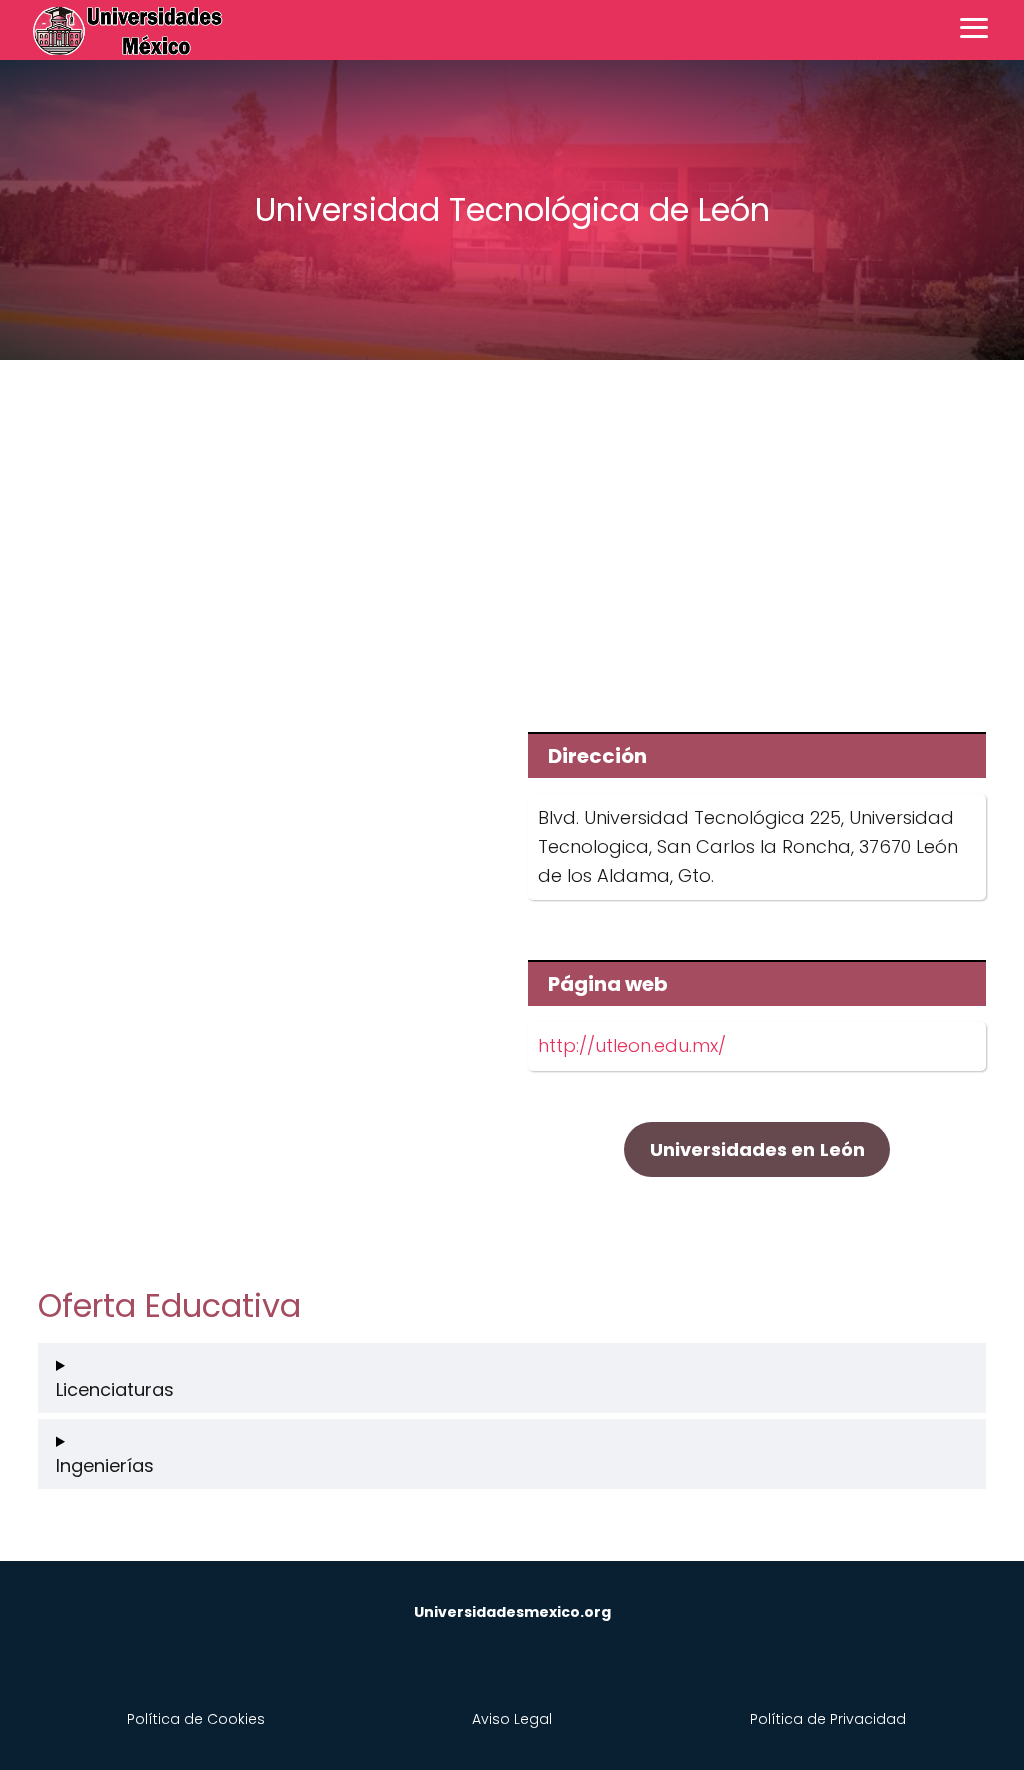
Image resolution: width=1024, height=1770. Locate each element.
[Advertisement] (512, 532)
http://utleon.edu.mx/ (632, 1045)
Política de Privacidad (828, 1719)
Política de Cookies (196, 1719)
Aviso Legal (512, 1719)
